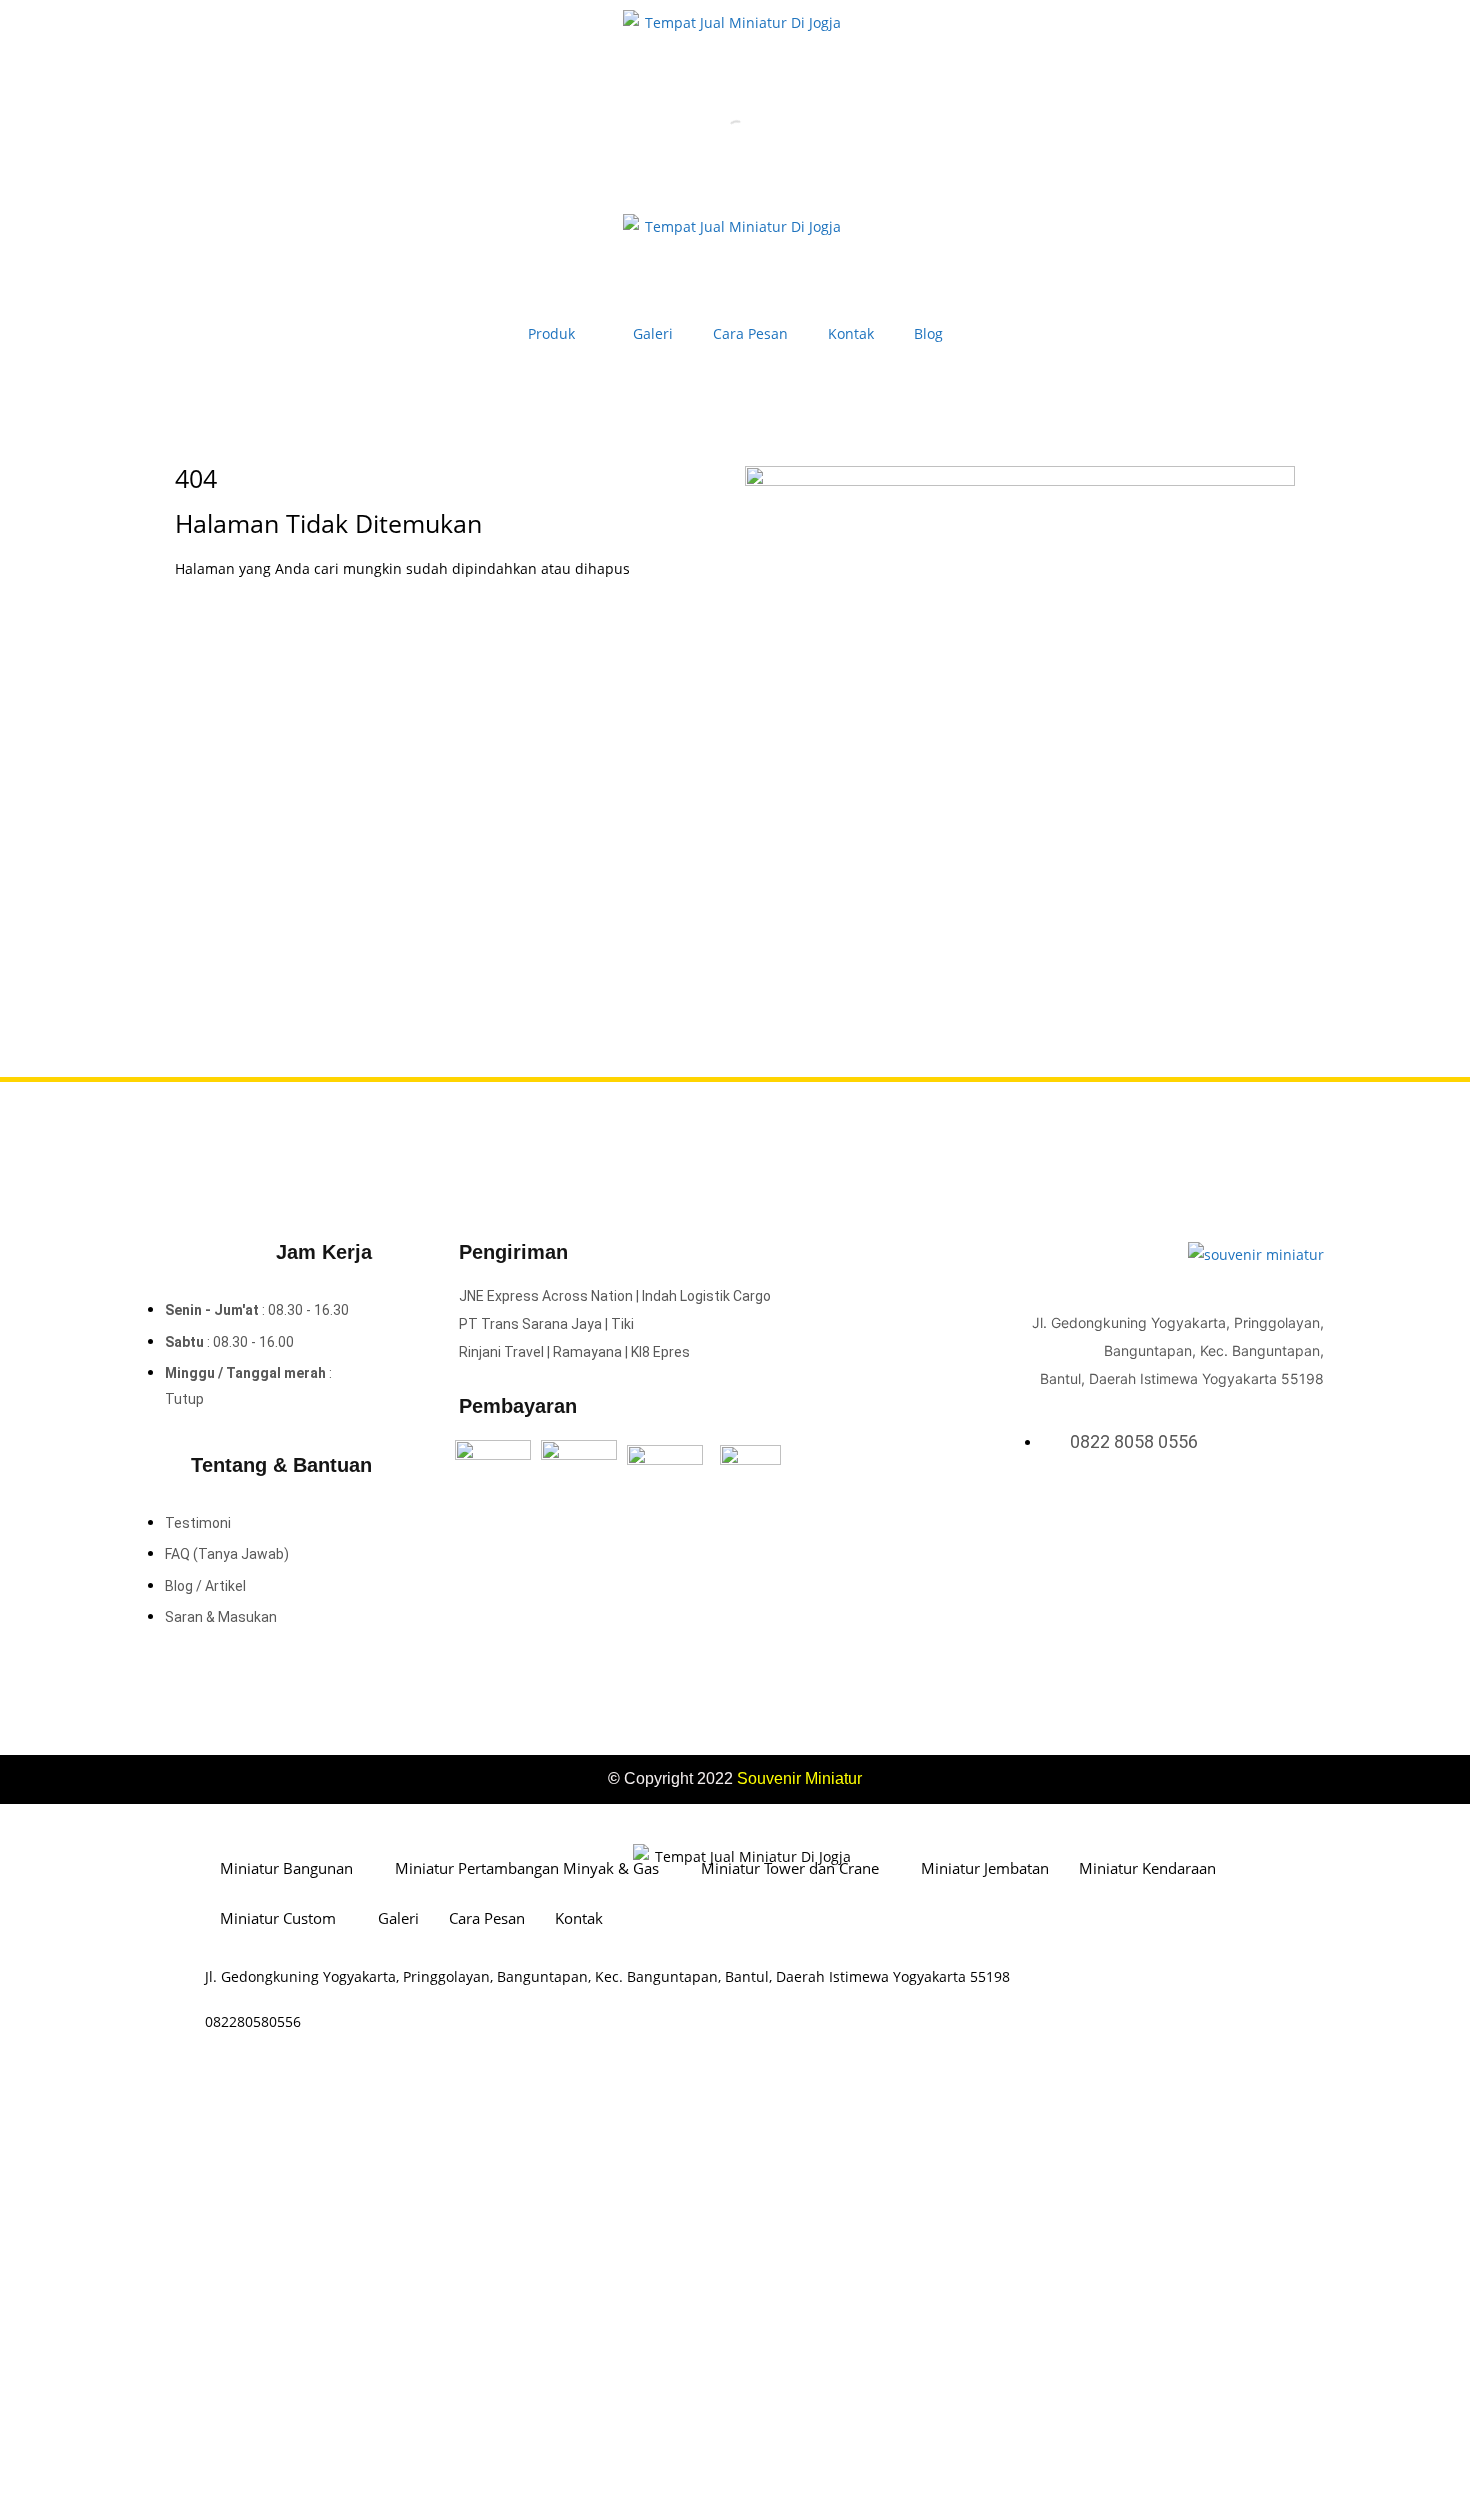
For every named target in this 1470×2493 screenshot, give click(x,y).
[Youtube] (1313, 1512)
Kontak (851, 333)
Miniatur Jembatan (985, 1868)
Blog (928, 333)
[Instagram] (1287, 1512)
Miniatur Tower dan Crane (790, 1868)
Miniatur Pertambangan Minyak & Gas (527, 1868)
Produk (551, 333)
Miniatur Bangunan (286, 1868)
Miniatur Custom (278, 1918)
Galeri (653, 333)
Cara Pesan (750, 333)
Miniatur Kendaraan (1147, 1868)
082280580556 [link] (253, 2021)
